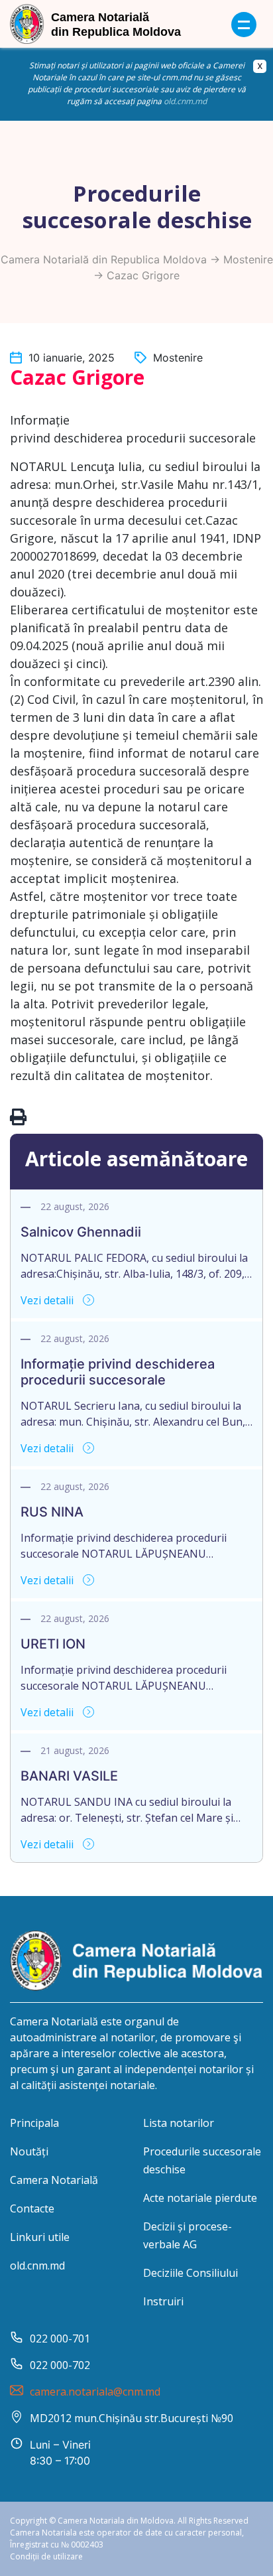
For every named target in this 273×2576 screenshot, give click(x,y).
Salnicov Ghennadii (81, 1232)
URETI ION (53, 1644)
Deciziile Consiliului (191, 2273)
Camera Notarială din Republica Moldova (104, 259)
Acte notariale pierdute (200, 2198)
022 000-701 (60, 2339)
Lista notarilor (179, 2123)
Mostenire (248, 259)
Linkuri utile (40, 2237)
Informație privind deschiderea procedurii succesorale (118, 1372)
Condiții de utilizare (46, 2556)
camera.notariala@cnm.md (95, 2392)
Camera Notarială (54, 2180)
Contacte (32, 2208)
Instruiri (163, 2301)
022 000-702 (60, 2365)
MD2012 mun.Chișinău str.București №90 (132, 2418)
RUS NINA (52, 1512)
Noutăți (29, 2151)
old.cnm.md (185, 101)
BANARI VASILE (69, 1776)
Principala (34, 2123)
